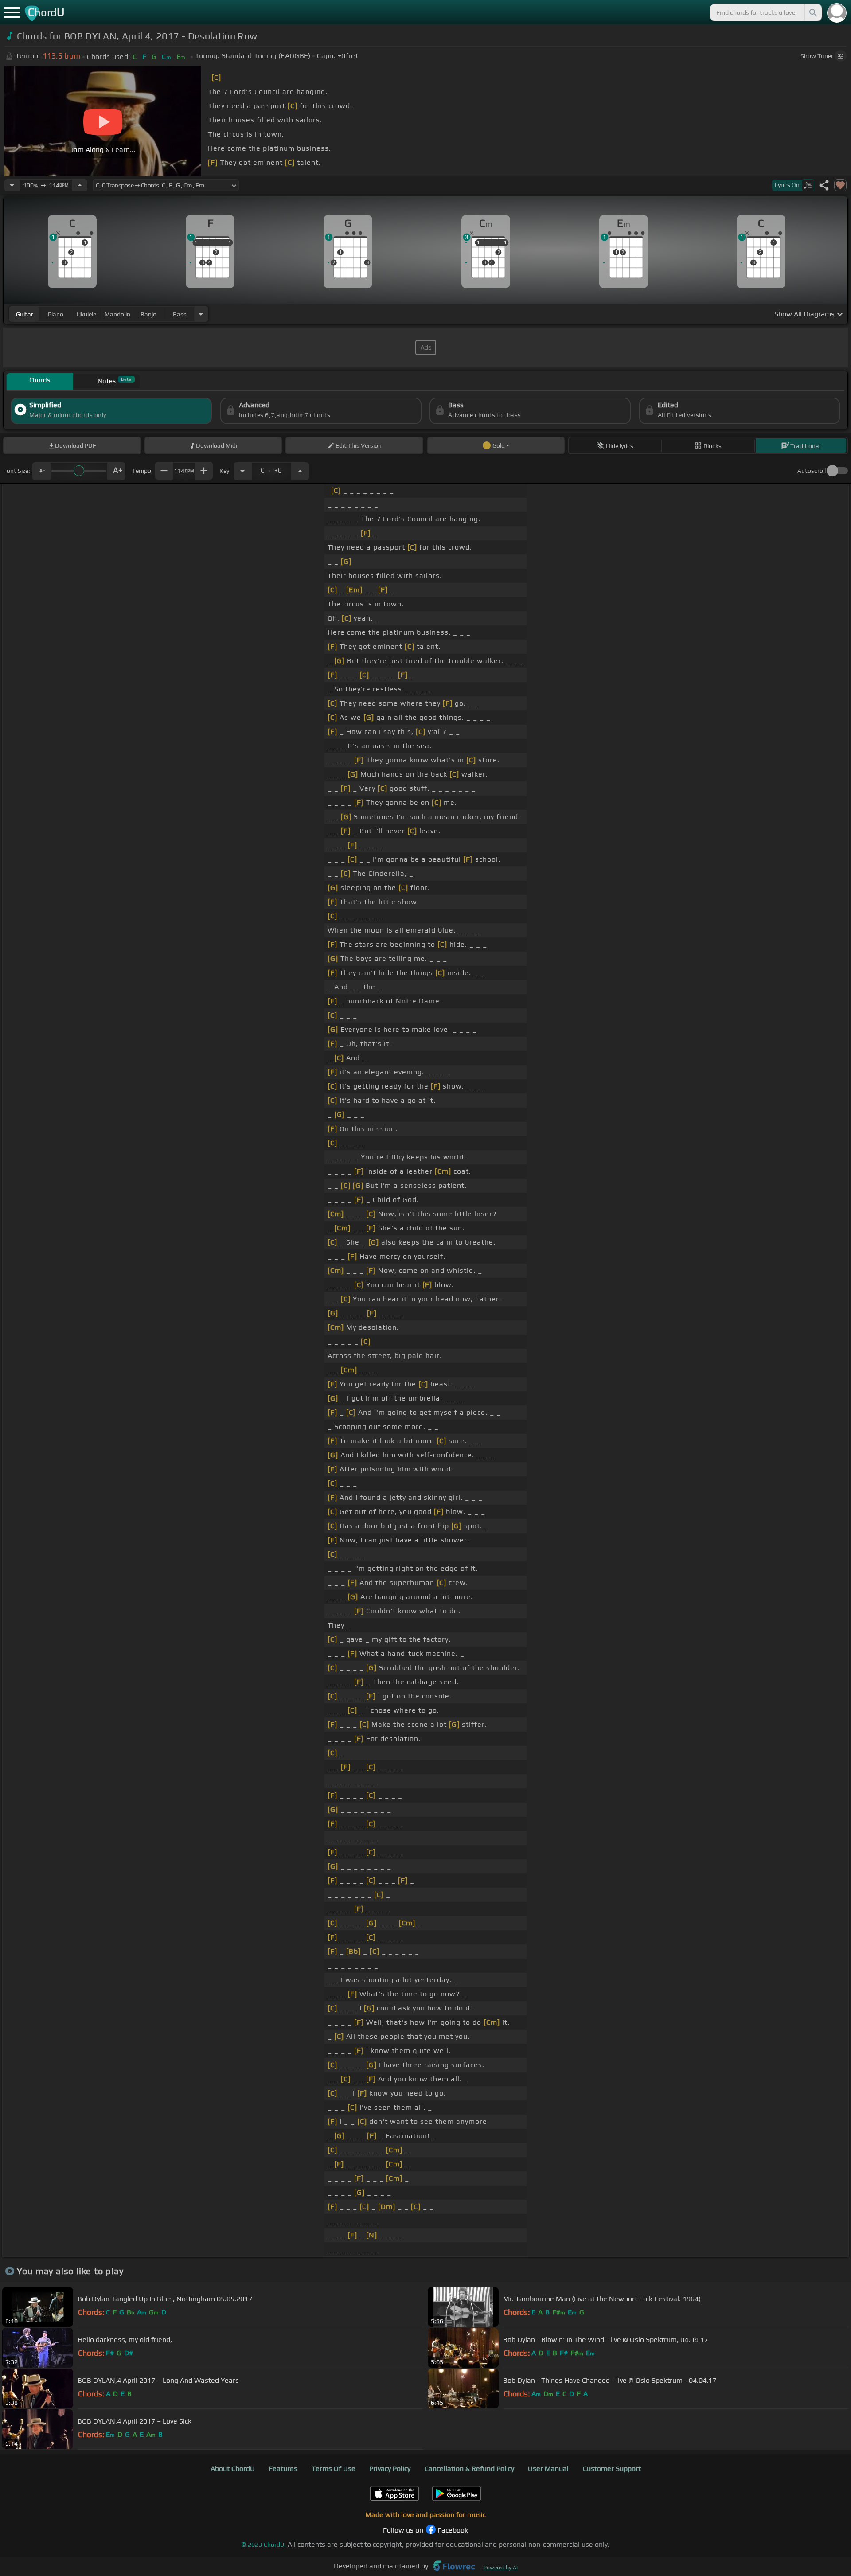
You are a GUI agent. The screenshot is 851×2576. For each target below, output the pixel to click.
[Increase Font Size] (117, 471)
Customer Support (612, 2469)
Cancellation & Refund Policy (469, 2469)
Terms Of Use (334, 2469)
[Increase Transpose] (300, 471)
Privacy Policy (390, 2469)
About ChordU (233, 2469)
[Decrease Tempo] (12, 185)
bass (180, 314)
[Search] (812, 12)
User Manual (548, 2469)
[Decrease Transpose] (242, 471)
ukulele (86, 314)
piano (56, 314)
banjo (148, 314)
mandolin (117, 314)
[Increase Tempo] (80, 185)
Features (283, 2469)
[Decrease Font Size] (41, 471)
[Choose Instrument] (201, 314)
